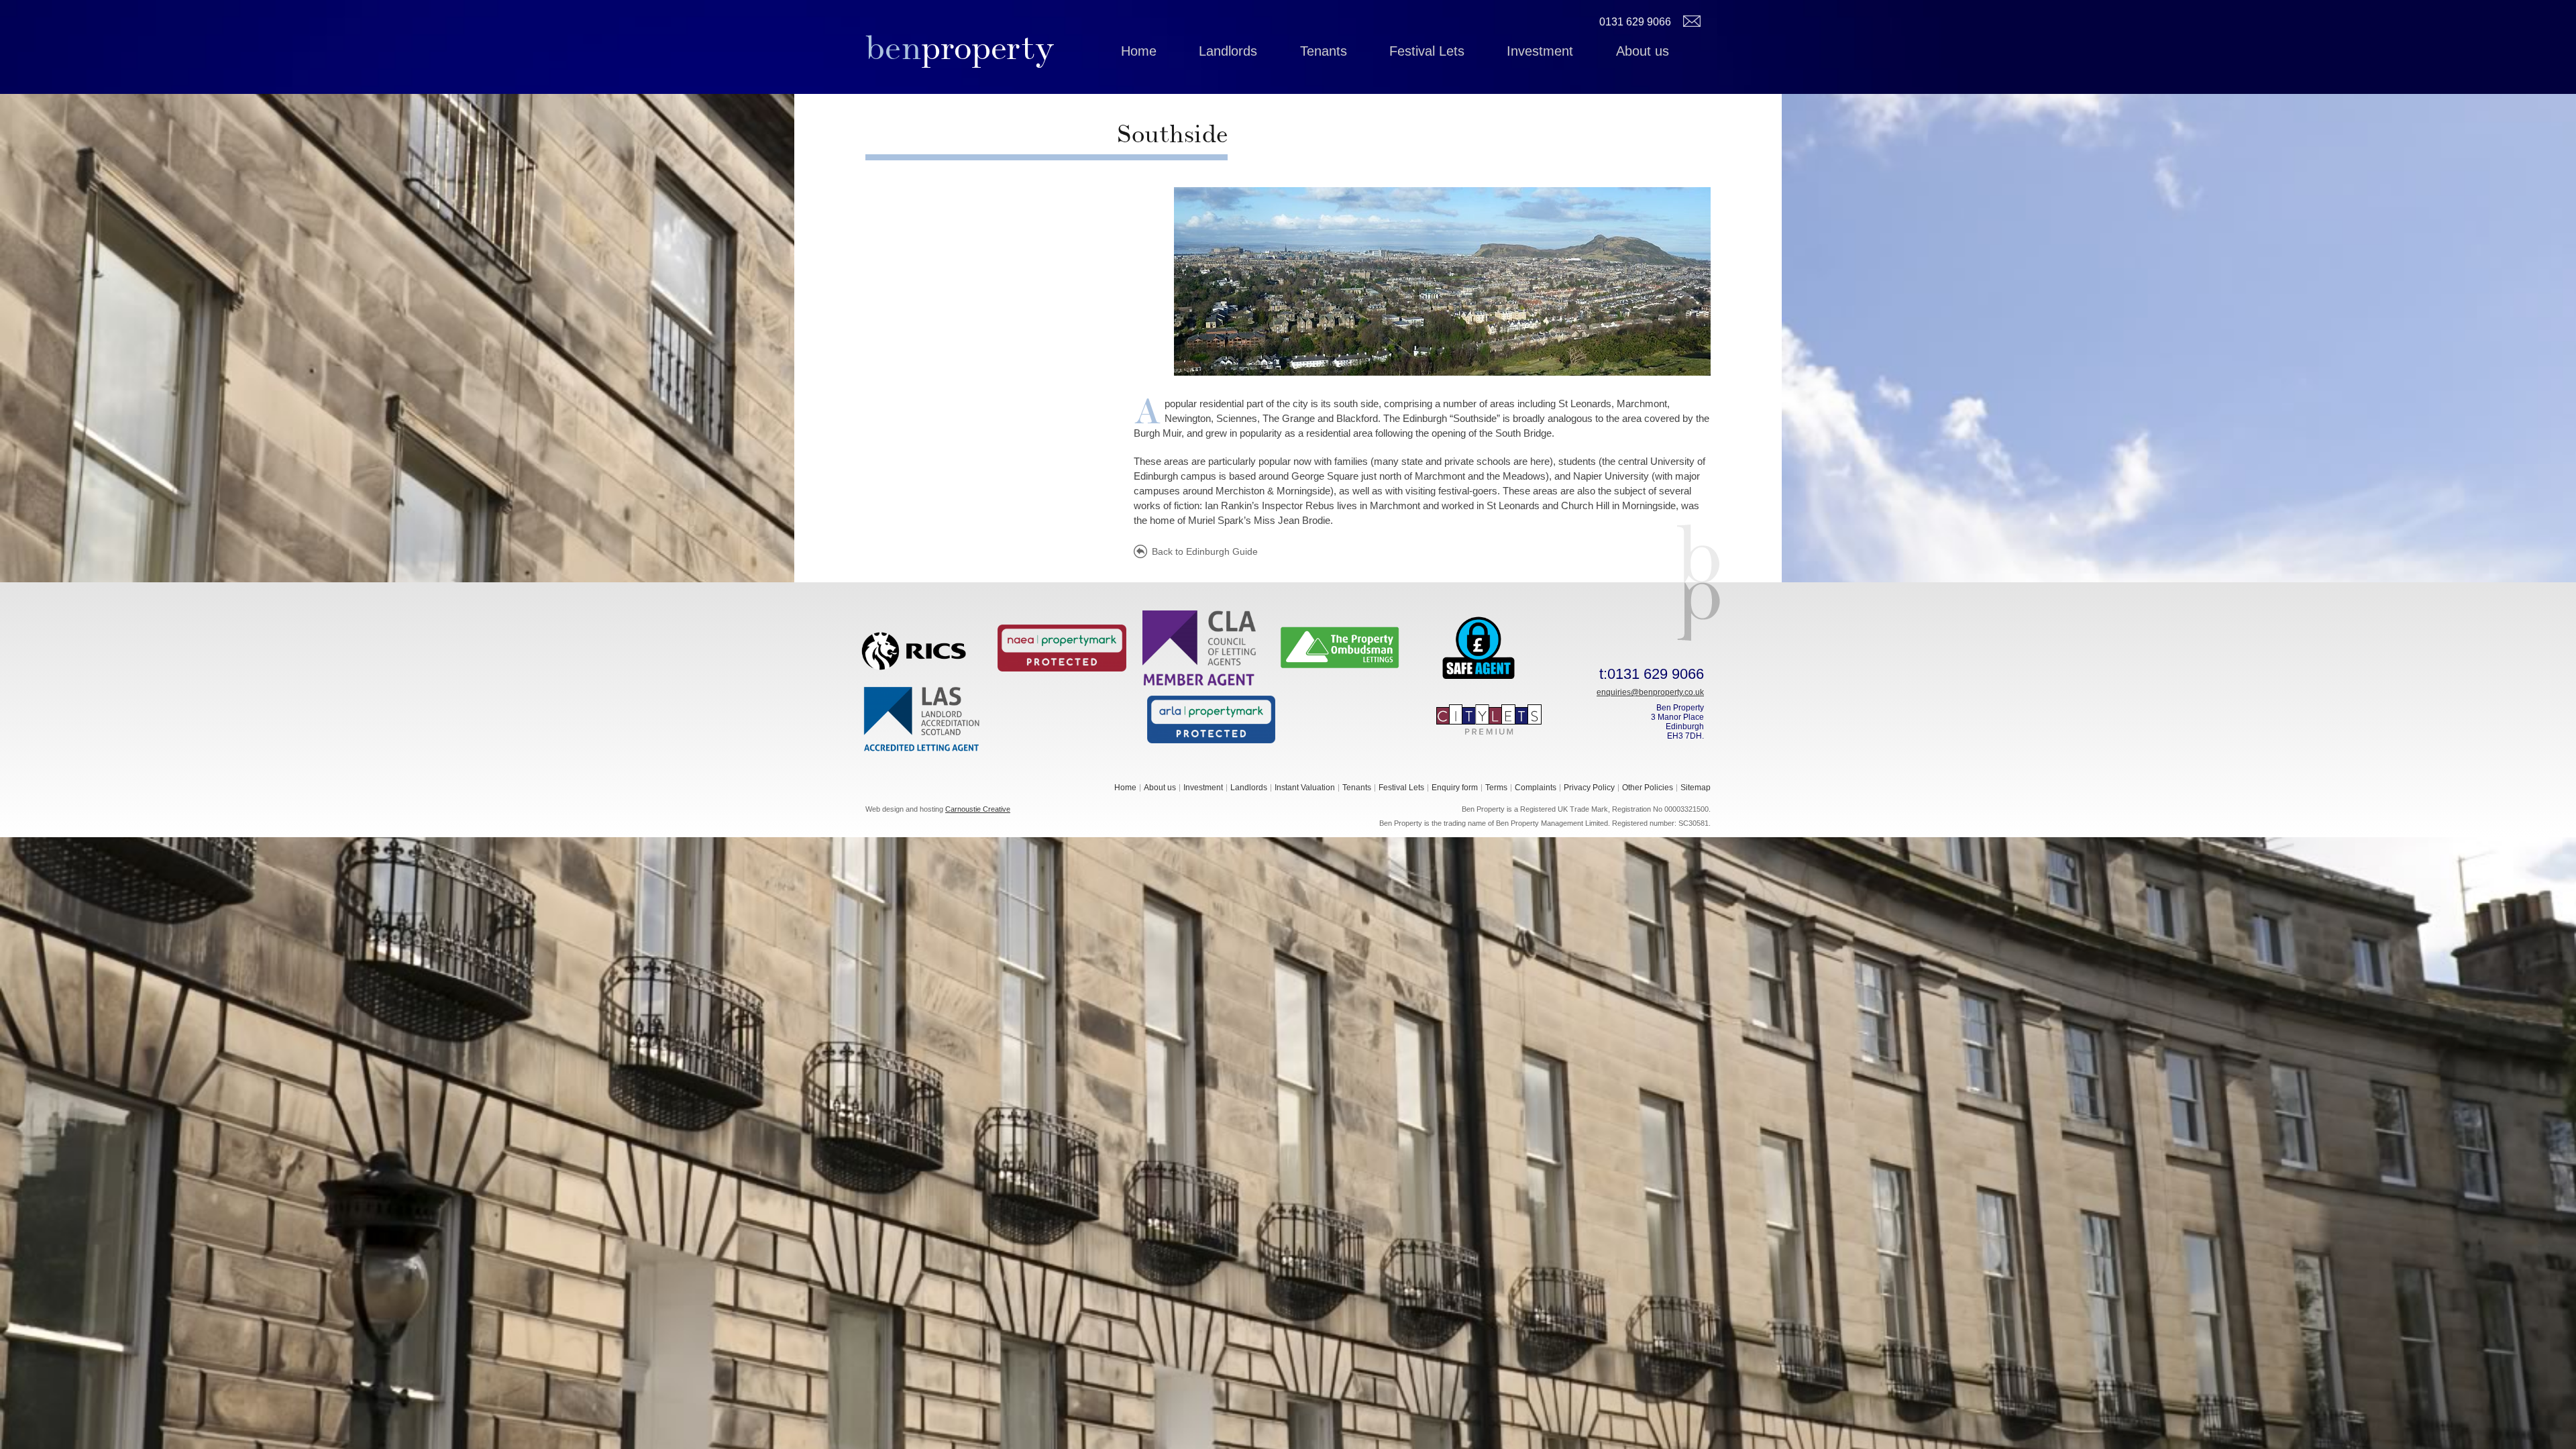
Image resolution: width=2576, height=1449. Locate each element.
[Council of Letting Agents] (1201, 647)
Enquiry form (1455, 788)
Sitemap (1696, 788)
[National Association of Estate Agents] (1062, 647)
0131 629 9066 (1635, 22)
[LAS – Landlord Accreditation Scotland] (923, 718)
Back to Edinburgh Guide (1205, 551)
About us (1643, 51)
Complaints (1536, 788)
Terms (1496, 788)
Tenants (1324, 51)
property (960, 48)
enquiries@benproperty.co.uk (1650, 692)
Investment (1540, 51)
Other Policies (1648, 788)
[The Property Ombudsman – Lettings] (1340, 647)
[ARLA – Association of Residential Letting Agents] (1212, 718)
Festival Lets (1427, 51)
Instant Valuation (1305, 788)
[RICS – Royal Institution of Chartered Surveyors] (923, 647)
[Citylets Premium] (1489, 718)
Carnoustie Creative (978, 809)
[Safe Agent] (1479, 647)
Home (1139, 51)
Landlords (1228, 51)
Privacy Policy (1589, 788)
